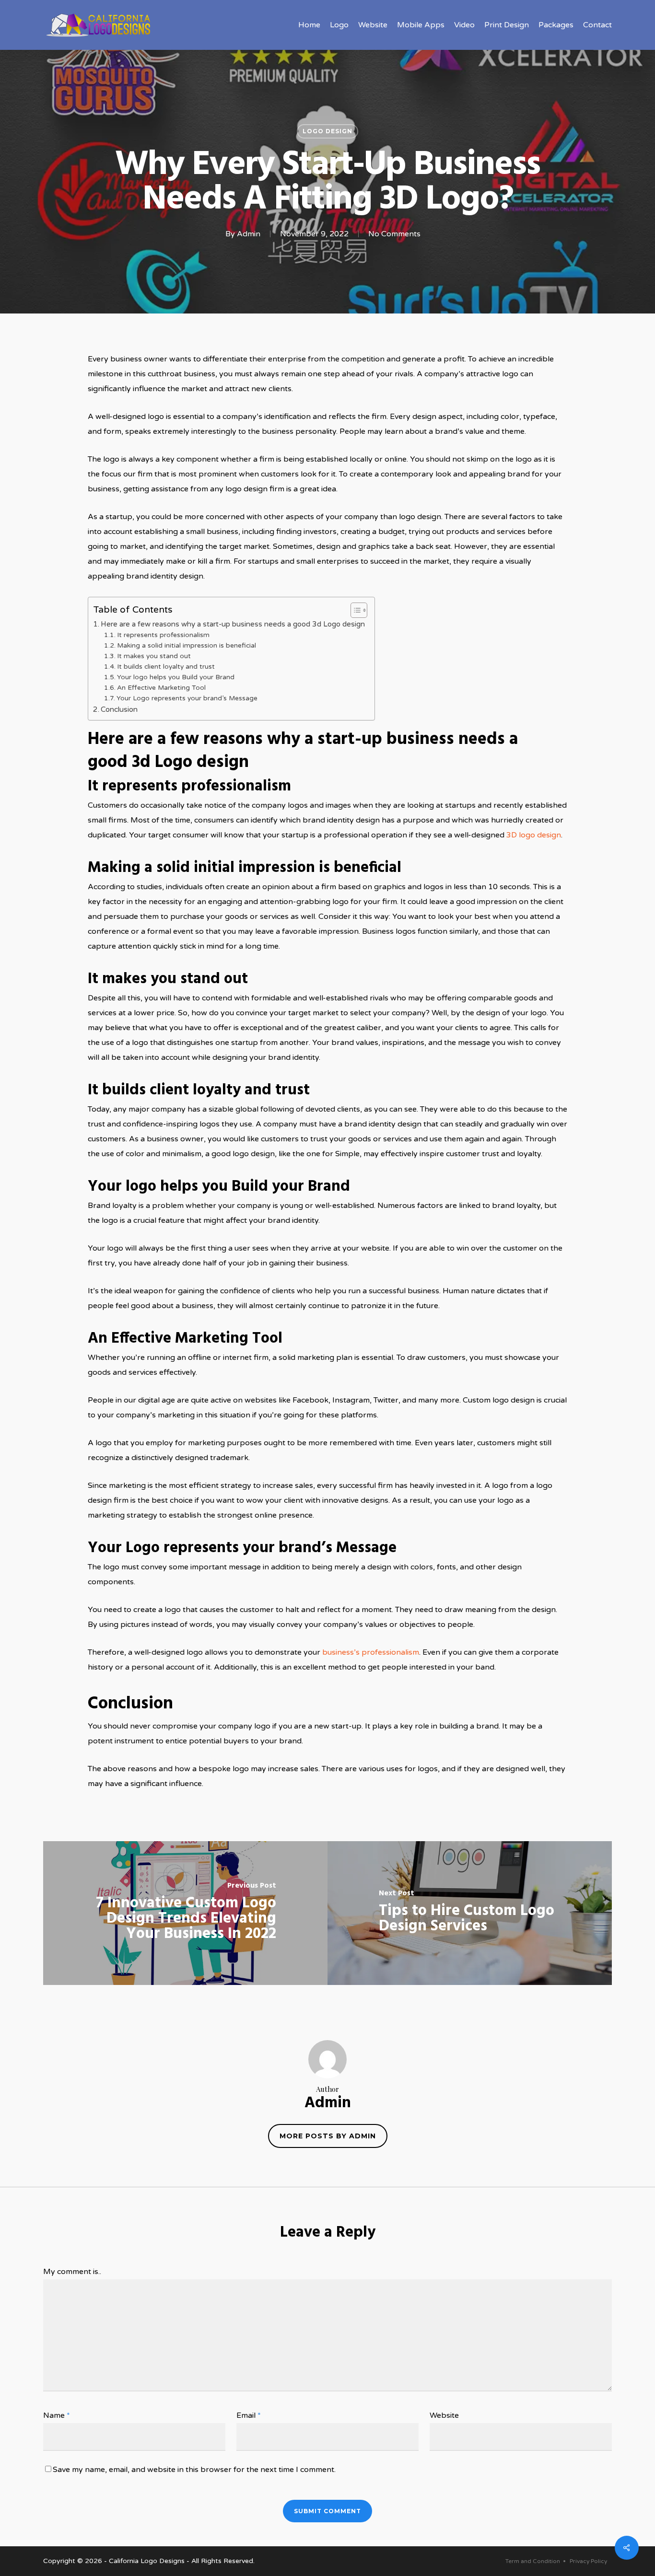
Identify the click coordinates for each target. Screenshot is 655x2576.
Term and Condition (533, 2561)
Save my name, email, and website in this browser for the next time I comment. (194, 2470)
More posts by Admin (328, 2136)
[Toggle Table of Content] (354, 610)
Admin (249, 234)
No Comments (394, 234)
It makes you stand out (154, 656)
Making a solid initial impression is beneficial (187, 645)
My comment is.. (72, 2272)
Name (57, 2415)
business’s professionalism (371, 1652)
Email (249, 2415)
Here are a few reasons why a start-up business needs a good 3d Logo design (233, 624)
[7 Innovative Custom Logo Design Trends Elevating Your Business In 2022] (185, 1913)
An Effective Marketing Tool (161, 688)
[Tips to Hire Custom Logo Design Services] (470, 1913)
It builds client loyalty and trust (166, 667)
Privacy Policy (588, 2561)
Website (444, 2415)
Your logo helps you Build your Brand (176, 677)
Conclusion (119, 709)
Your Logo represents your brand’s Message (187, 698)
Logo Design (327, 131)
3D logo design (534, 835)
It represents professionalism (163, 635)
